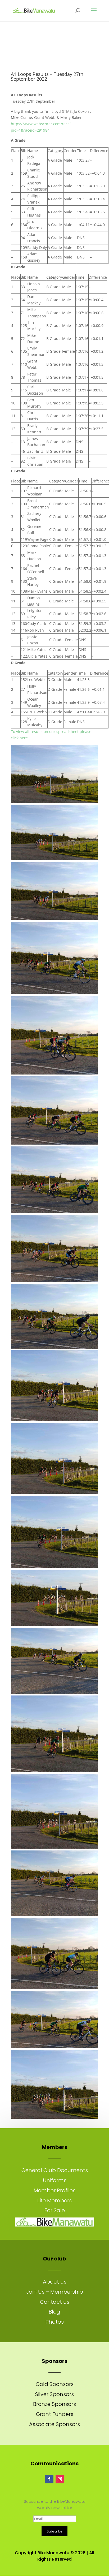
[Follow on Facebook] (49, 2479)
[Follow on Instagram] (60, 2479)
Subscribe (54, 2531)
